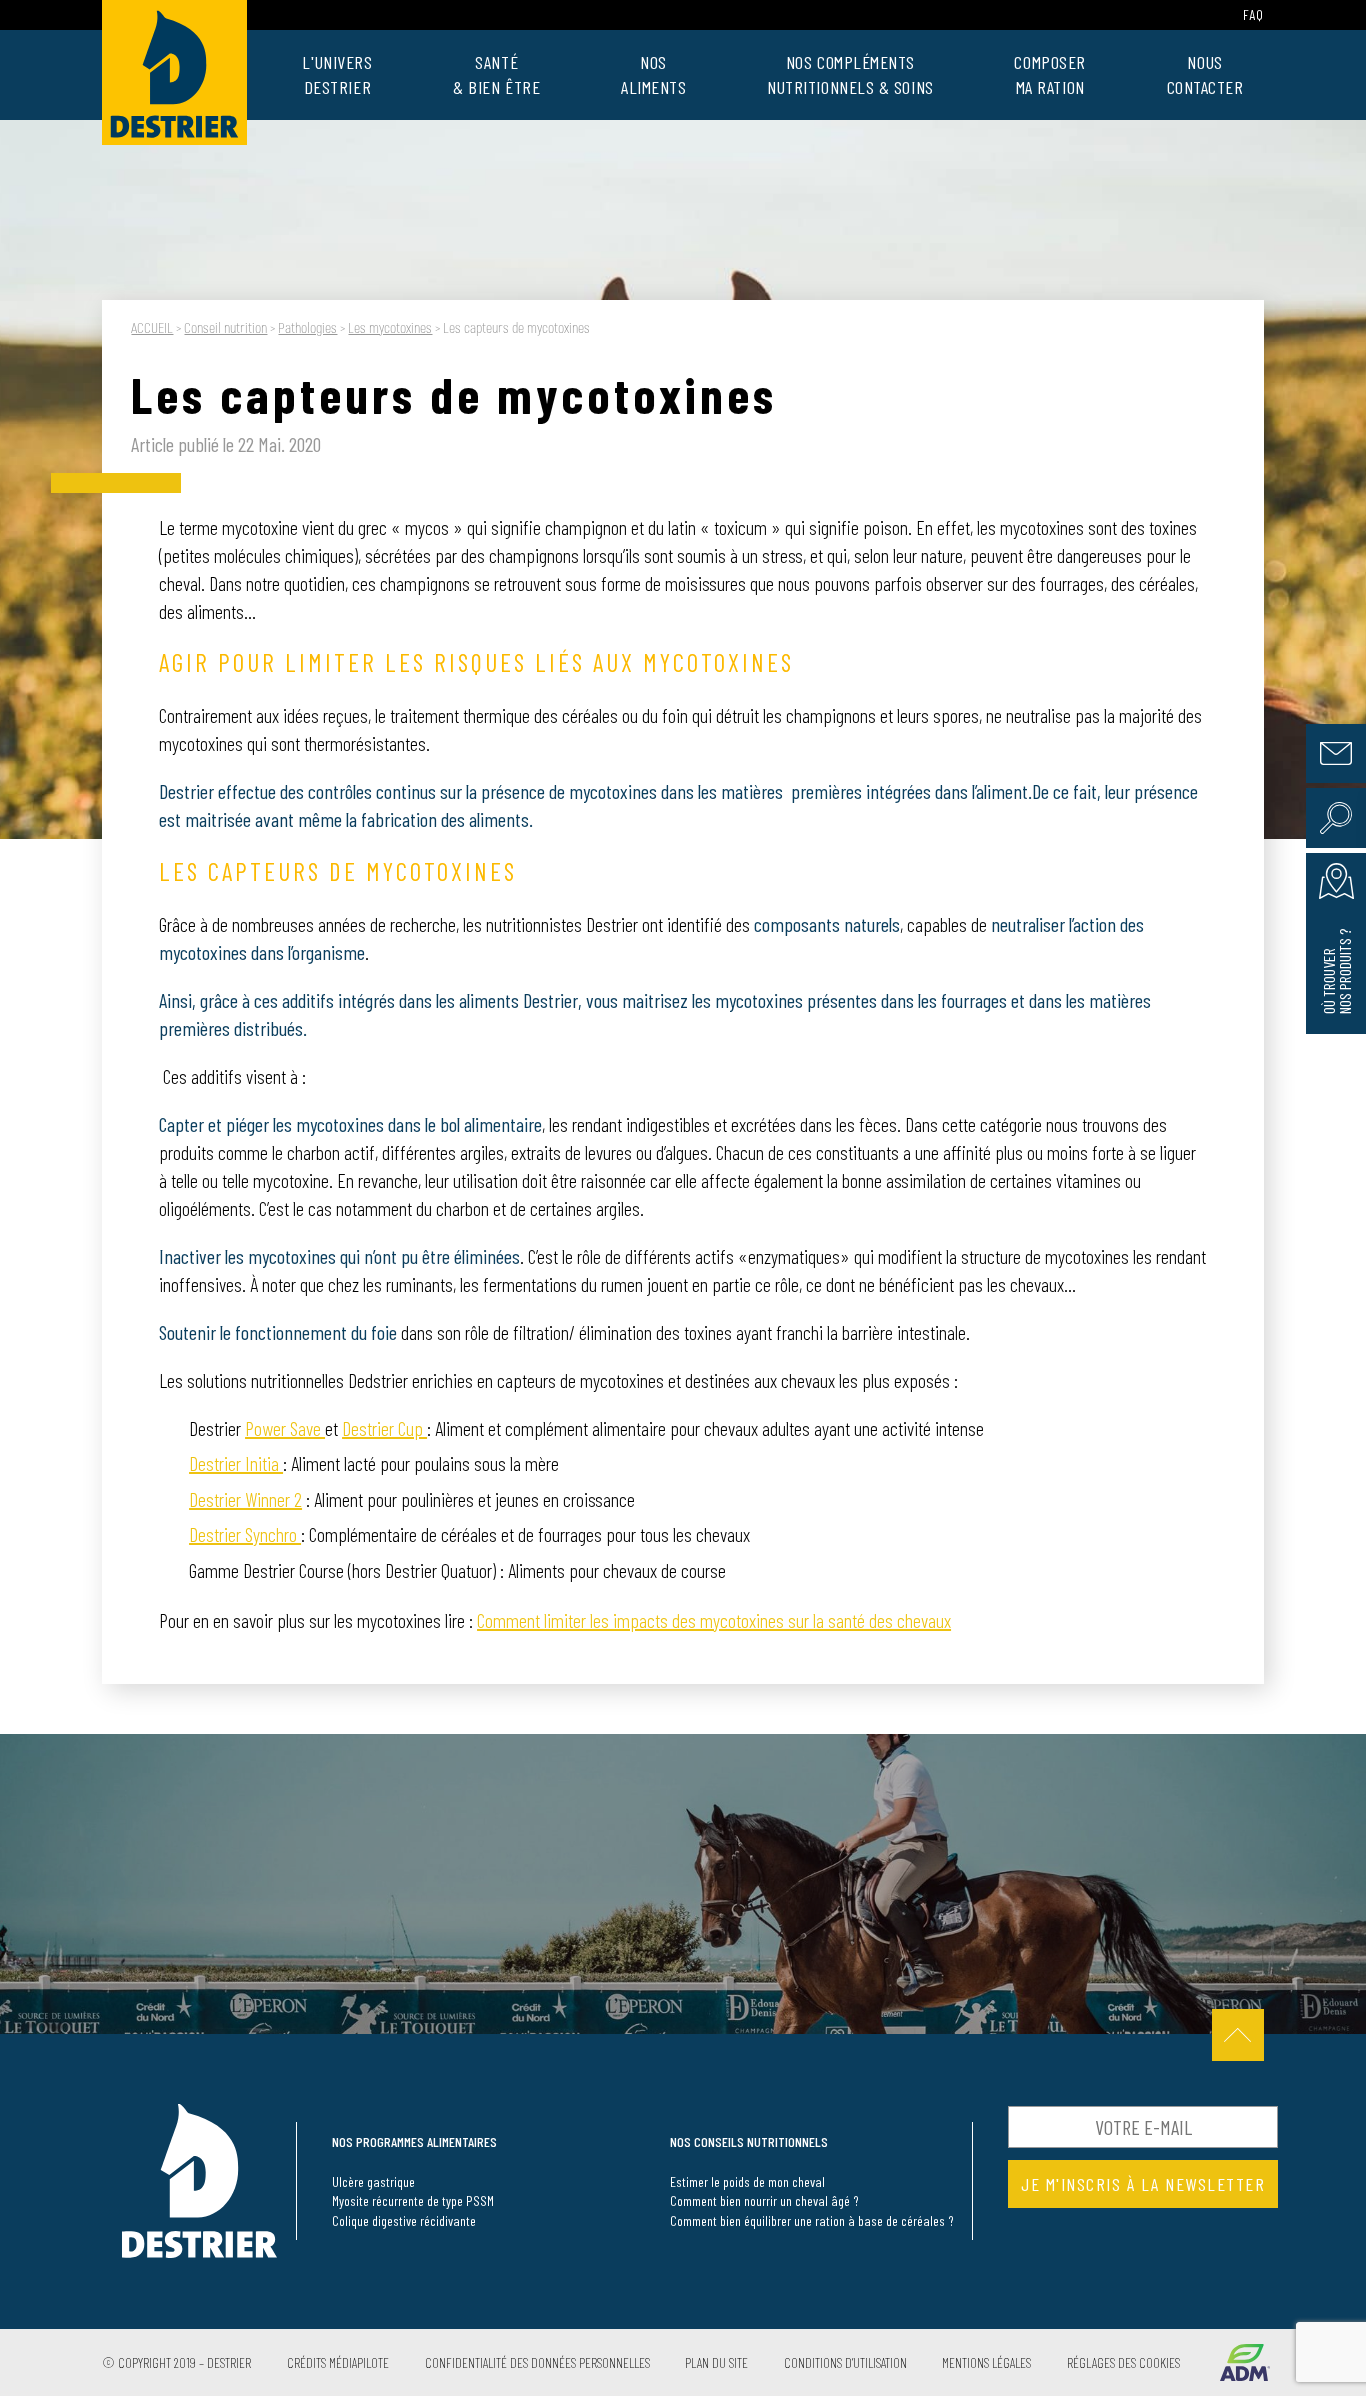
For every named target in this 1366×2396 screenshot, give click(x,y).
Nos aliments (653, 74)
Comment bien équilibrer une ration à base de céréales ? (812, 2220)
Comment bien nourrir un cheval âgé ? (764, 2200)
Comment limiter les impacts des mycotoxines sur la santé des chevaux (714, 1620)
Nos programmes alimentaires (414, 2141)
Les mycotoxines (390, 328)
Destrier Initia (236, 1463)
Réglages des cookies (1123, 2362)
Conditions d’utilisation (845, 2362)
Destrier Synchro (245, 1534)
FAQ (1253, 14)
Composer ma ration (1049, 74)
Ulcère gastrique (373, 2181)
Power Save (285, 1428)
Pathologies (307, 328)
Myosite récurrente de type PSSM (413, 2200)
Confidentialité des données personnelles (537, 2362)
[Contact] (1336, 754)
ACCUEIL (152, 328)
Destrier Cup (384, 1428)
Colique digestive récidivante (404, 2220)
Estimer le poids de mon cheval (747, 2181)
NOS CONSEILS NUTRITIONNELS (749, 2141)
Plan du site (716, 2362)
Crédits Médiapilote (338, 2362)
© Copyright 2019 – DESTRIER (176, 2362)
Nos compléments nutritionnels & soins (850, 74)
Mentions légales (986, 2362)
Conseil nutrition (225, 328)
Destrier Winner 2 (245, 1499)
